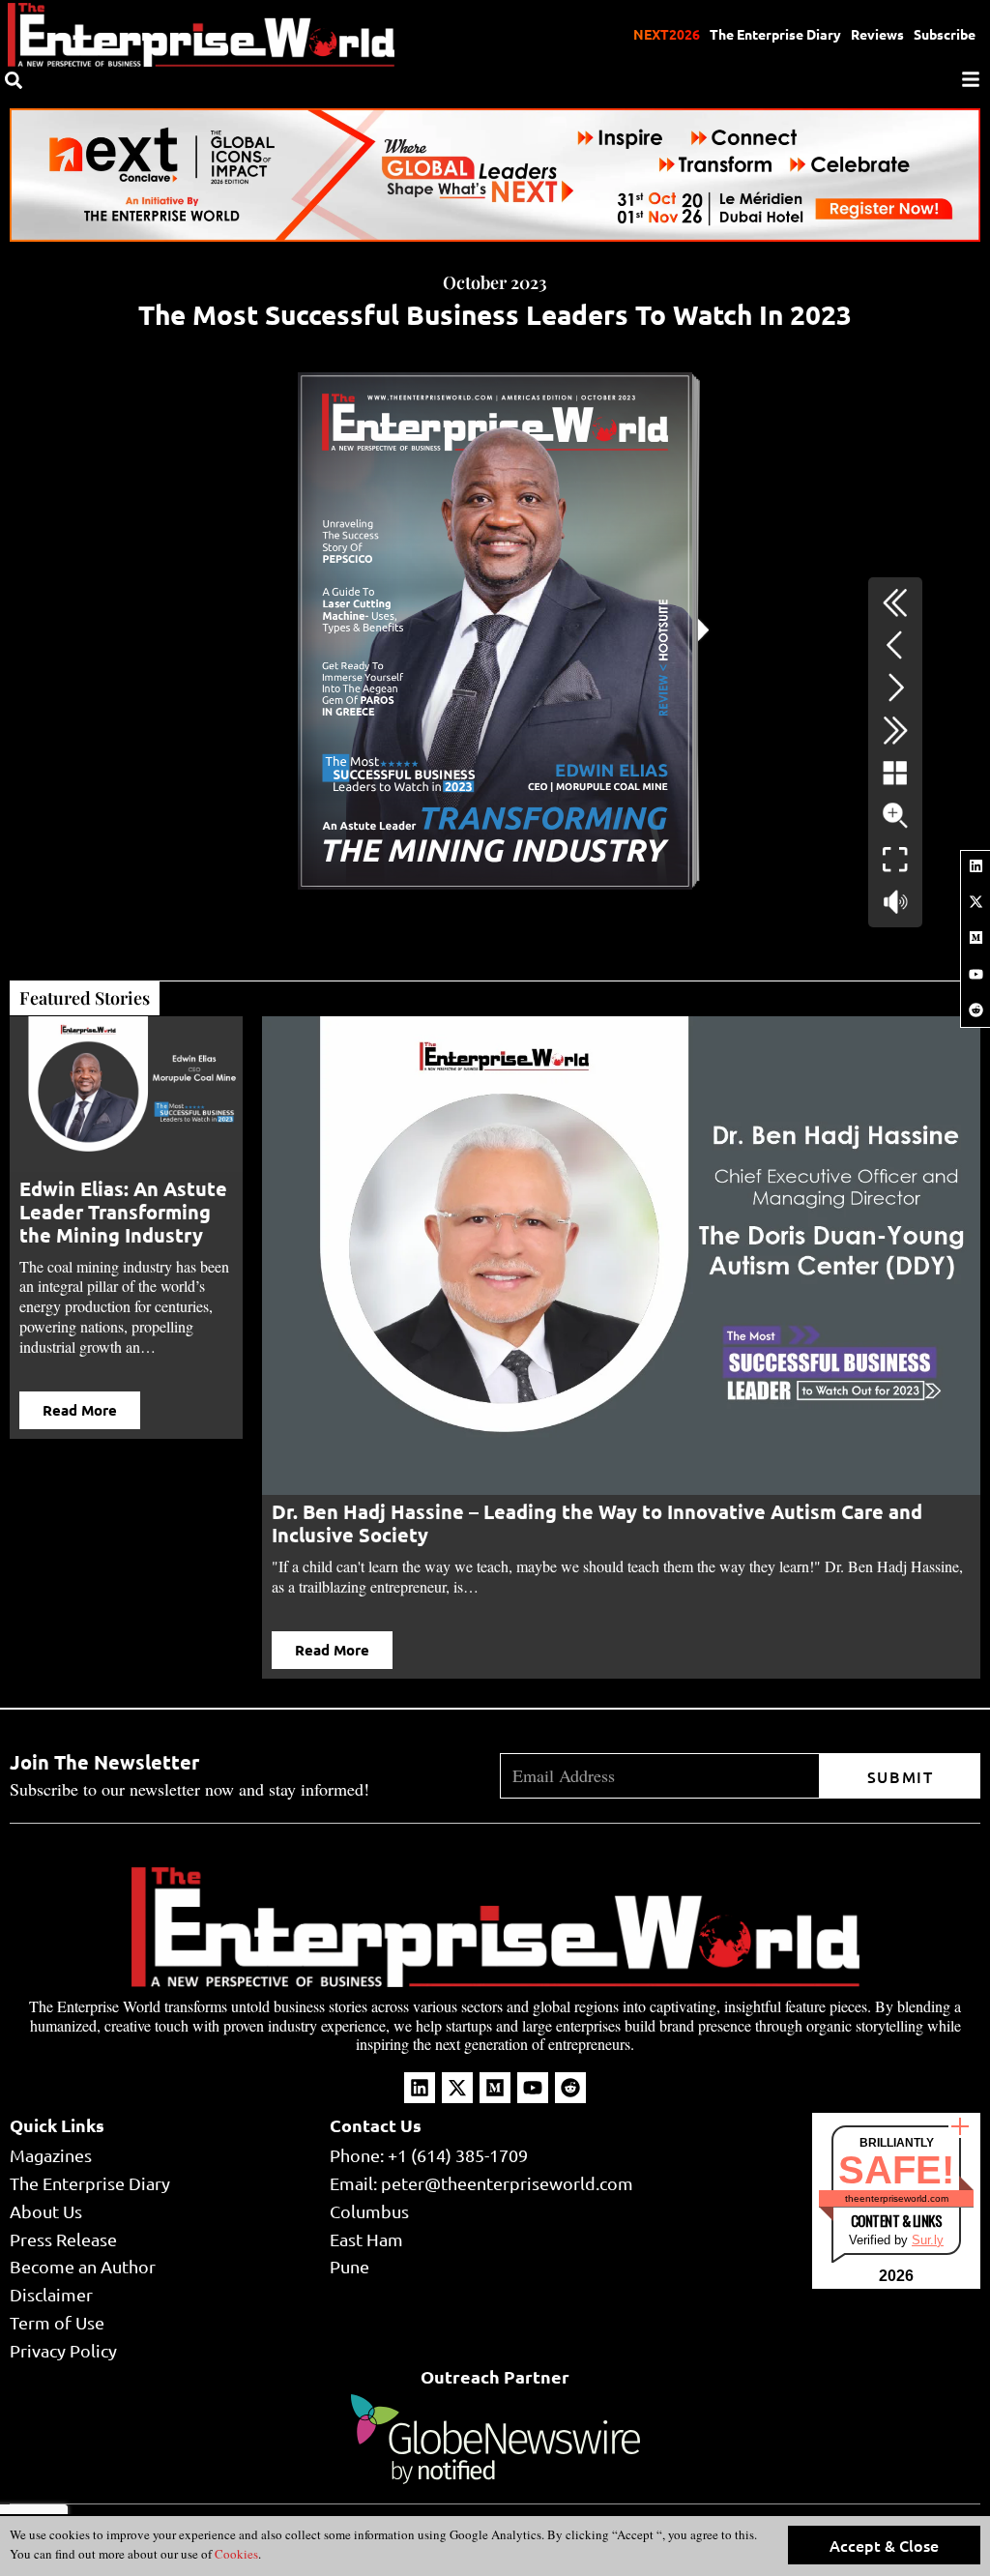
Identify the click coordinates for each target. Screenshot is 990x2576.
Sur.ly (928, 2240)
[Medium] (975, 938)
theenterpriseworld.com (897, 2198)
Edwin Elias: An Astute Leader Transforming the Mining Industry (123, 1212)
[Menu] (971, 79)
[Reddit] (975, 1010)
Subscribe (945, 34)
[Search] (14, 80)
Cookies (235, 2554)
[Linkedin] (975, 865)
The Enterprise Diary (775, 34)
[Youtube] (975, 974)
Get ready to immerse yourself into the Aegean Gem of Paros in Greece (600, 1511)
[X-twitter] (975, 901)
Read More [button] (80, 1410)
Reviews (877, 34)
